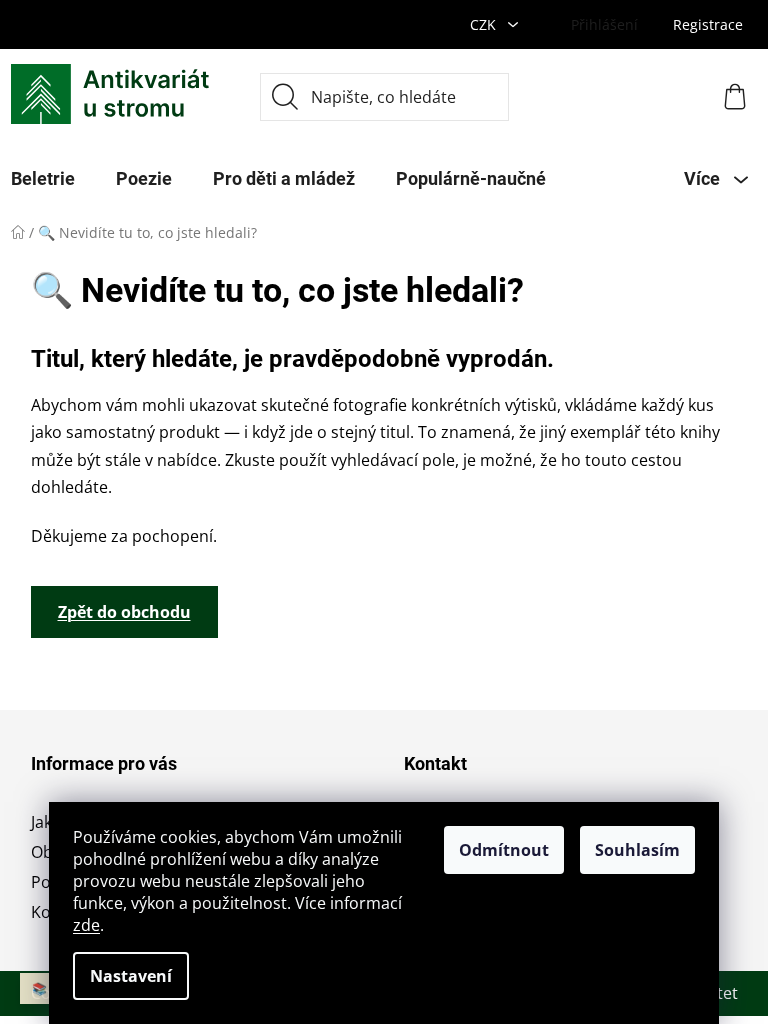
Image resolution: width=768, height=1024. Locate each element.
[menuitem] (144, 179)
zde (86, 925)
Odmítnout (504, 850)
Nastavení (131, 976)
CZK (485, 24)
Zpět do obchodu (124, 612)
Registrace (708, 24)
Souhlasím (637, 850)
